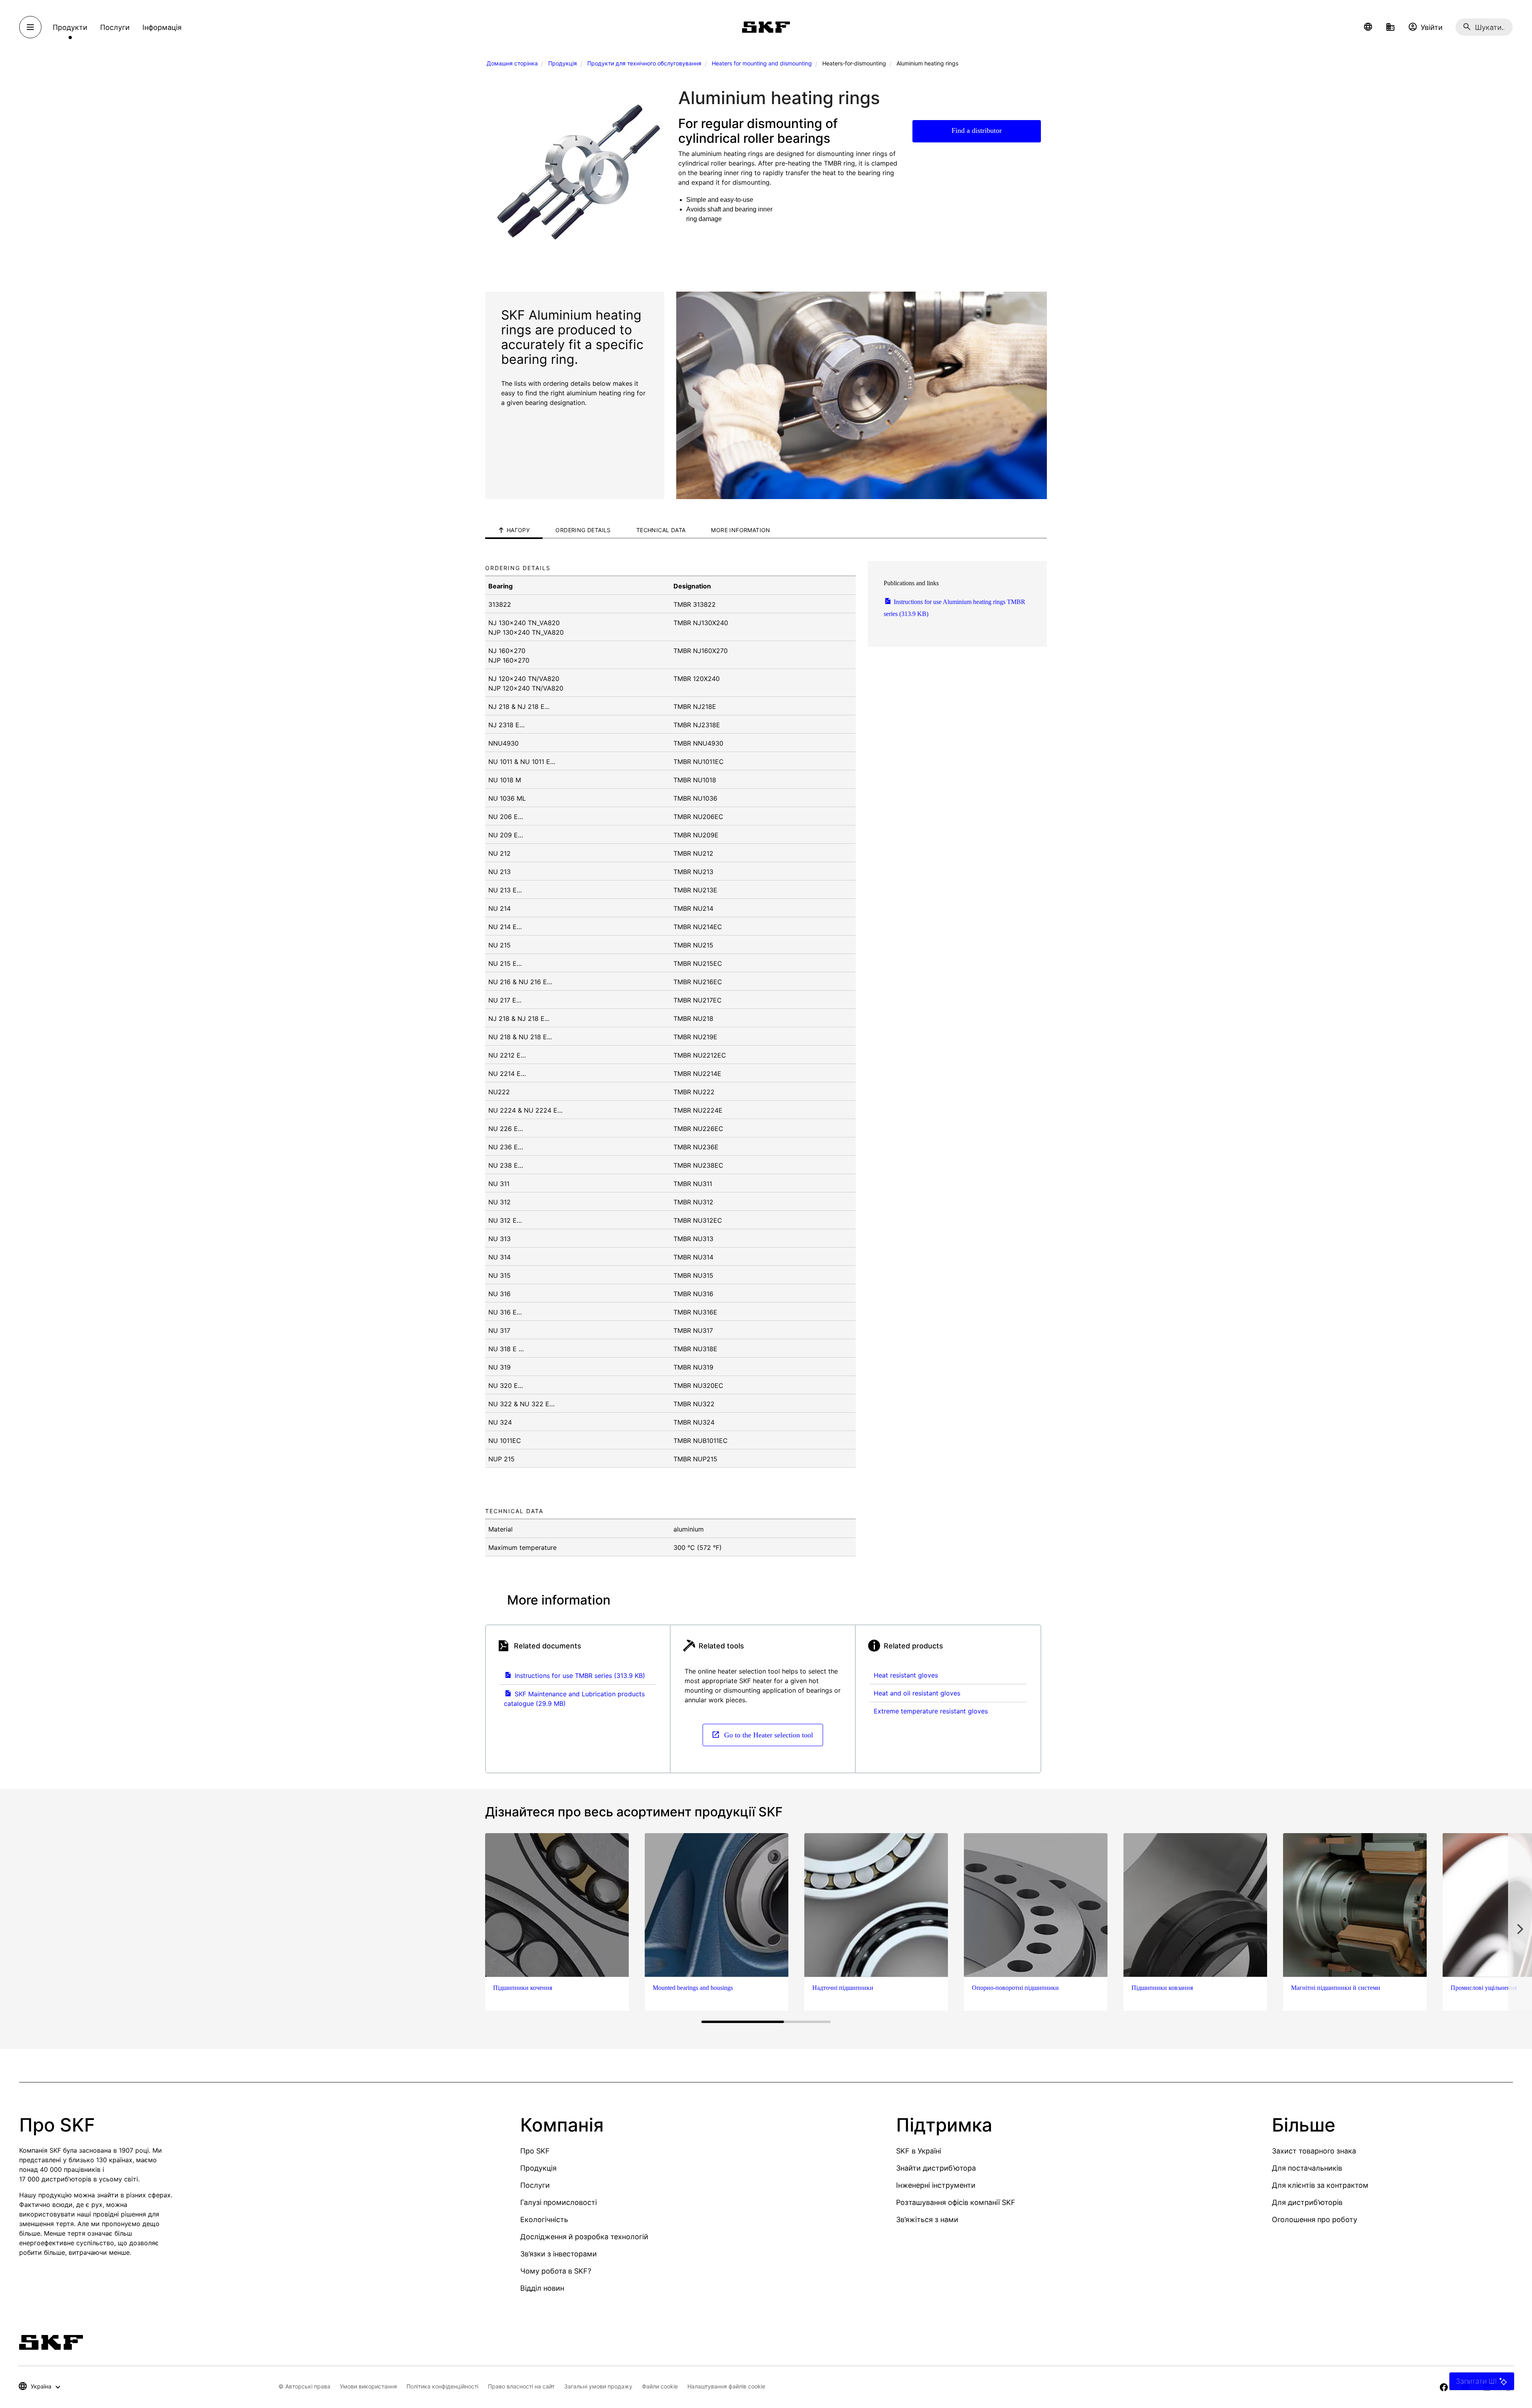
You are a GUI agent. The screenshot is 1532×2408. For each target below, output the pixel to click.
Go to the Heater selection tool (768, 1735)
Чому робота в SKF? (556, 2271)
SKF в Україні (919, 2151)
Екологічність (544, 2220)
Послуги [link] (115, 27)
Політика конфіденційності (442, 2386)
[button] (1368, 27)
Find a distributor (977, 130)
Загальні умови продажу (598, 2386)
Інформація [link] (162, 27)
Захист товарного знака (1314, 2151)
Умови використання (368, 2386)
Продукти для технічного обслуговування (644, 63)
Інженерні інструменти (936, 2185)
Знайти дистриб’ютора (936, 2168)
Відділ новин (542, 2288)
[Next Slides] (1520, 1929)
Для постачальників (1307, 2168)
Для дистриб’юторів (1307, 2202)
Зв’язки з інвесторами (559, 2254)
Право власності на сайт (521, 2386)
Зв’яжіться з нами (927, 2220)
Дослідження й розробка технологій (584, 2237)
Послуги (535, 2185)
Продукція (563, 63)
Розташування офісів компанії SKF (956, 2202)
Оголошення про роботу (1315, 2220)
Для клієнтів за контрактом (1320, 2185)
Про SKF (535, 2151)
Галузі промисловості (559, 2202)
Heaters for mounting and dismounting (762, 63)
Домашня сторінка (512, 63)
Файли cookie (660, 2386)
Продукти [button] (70, 27)
